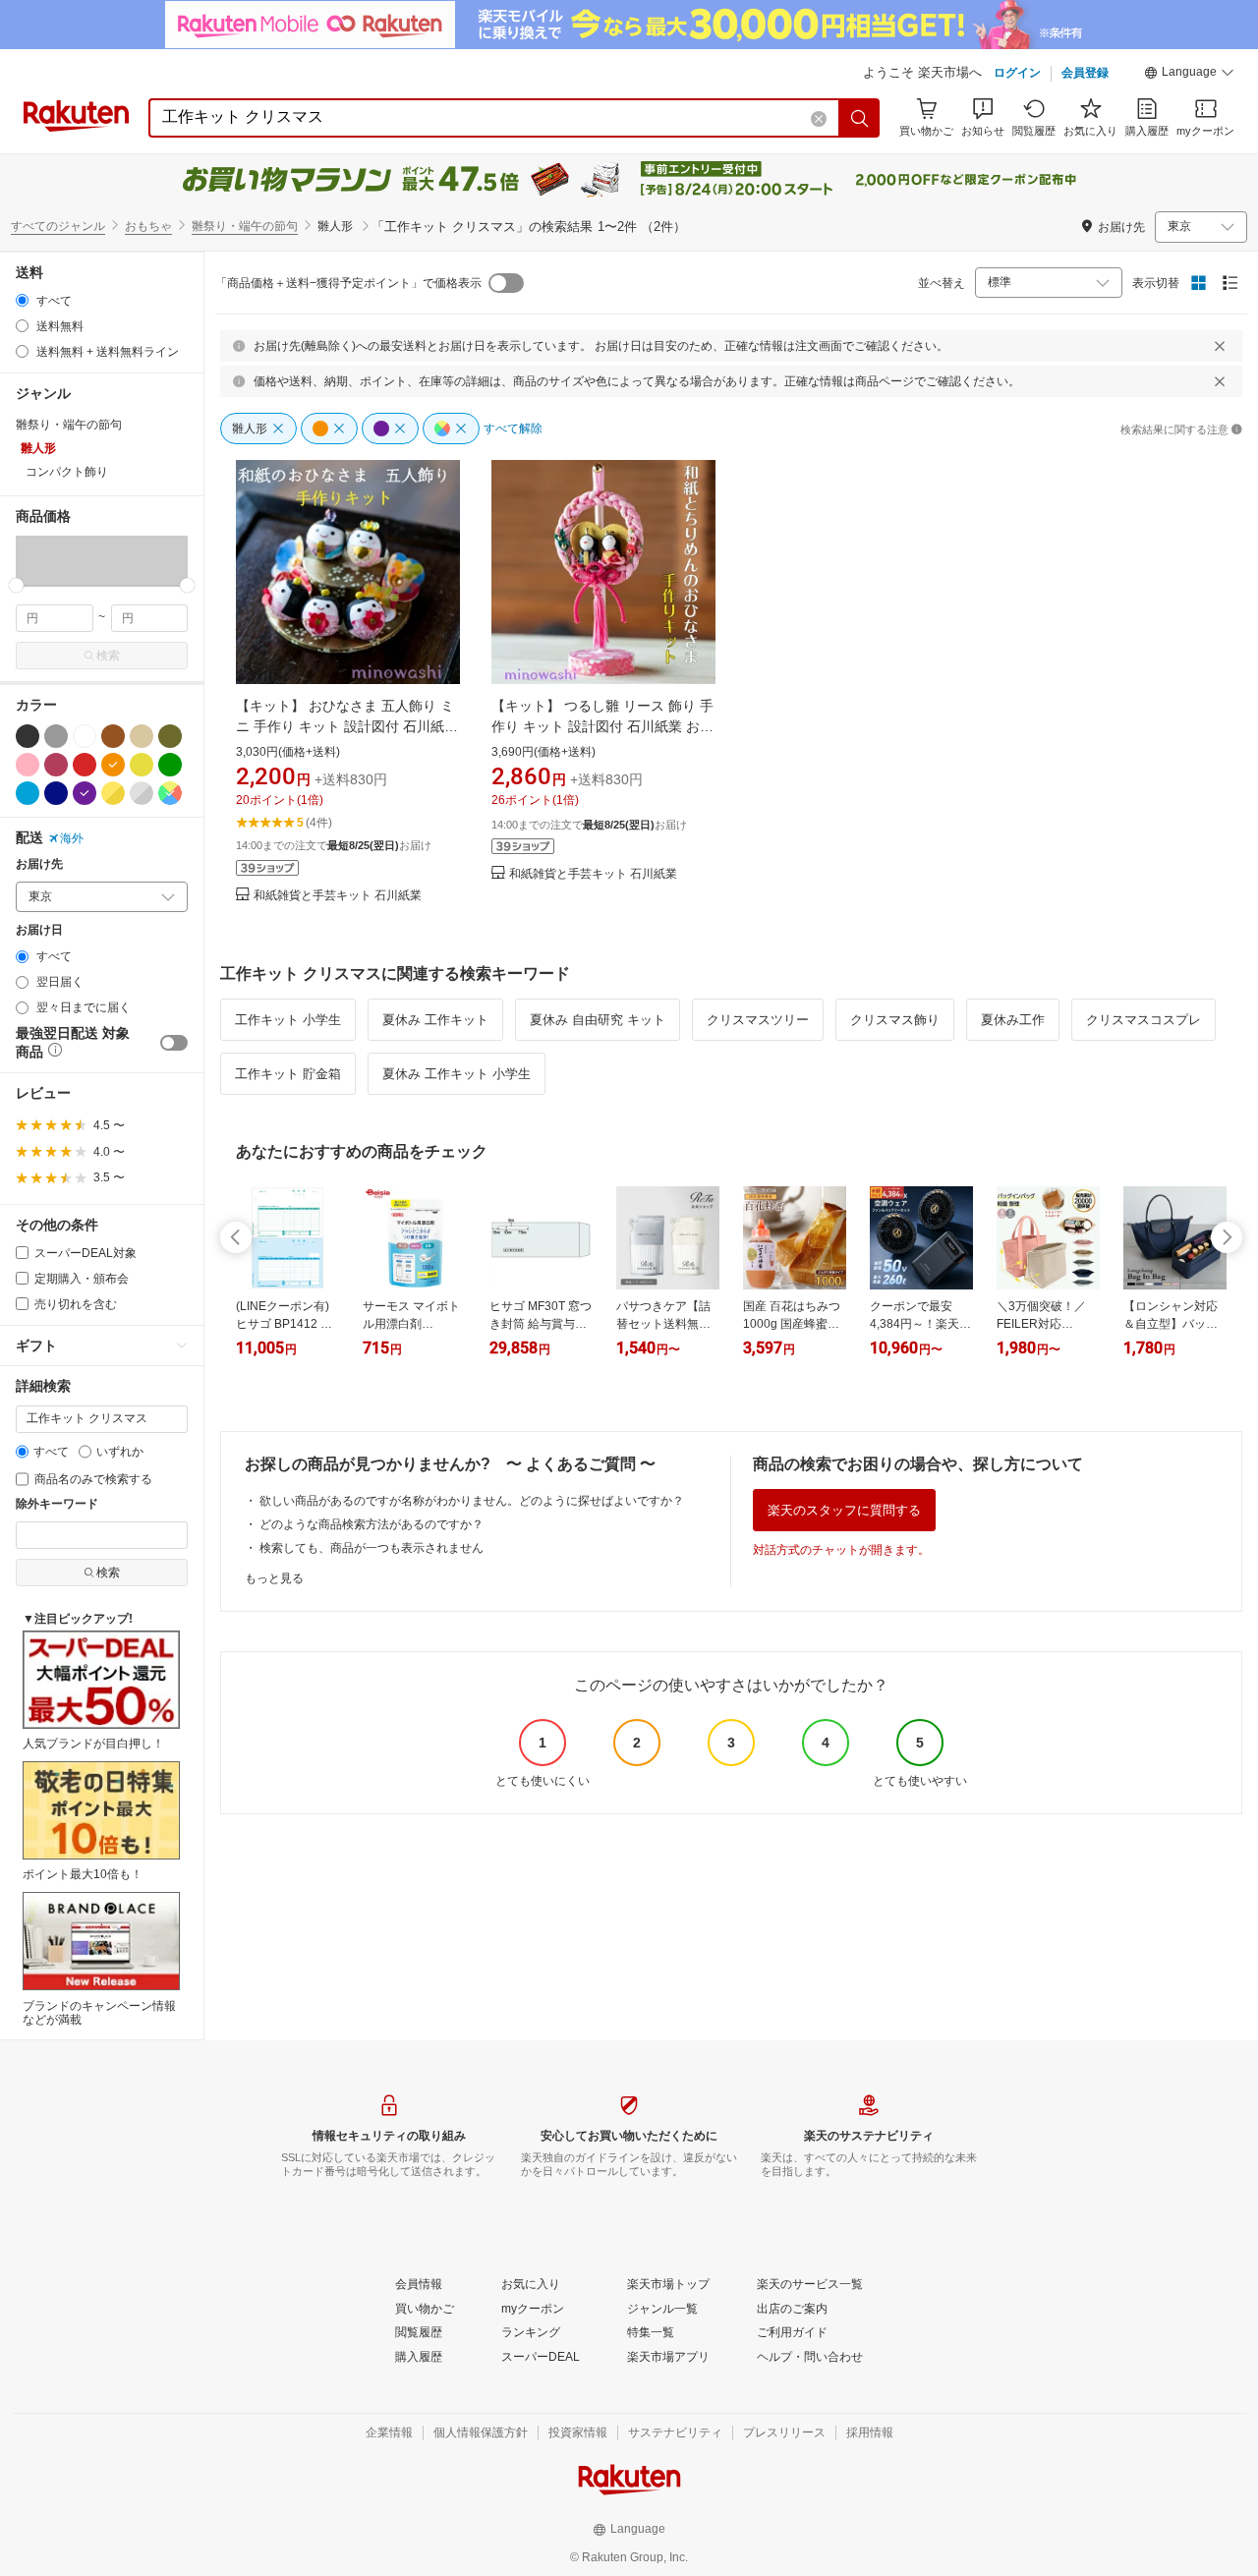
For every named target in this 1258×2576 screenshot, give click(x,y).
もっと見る (274, 1578)
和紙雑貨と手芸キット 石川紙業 (338, 896)
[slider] (16, 585)
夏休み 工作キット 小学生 (457, 1074)
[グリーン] (170, 765)
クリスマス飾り (895, 1020)
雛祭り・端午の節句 (245, 226)
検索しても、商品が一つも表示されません (372, 1548)
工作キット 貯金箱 (288, 1074)
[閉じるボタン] (1220, 346)
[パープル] (85, 793)
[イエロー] (142, 765)
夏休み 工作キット (435, 1020)
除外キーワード (57, 1504)
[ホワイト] (85, 736)
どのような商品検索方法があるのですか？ (372, 1524)
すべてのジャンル (58, 226)
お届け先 (39, 864)
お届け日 (39, 930)
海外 (72, 838)
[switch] (174, 1043)
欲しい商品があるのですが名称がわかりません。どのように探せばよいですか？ (472, 1501)
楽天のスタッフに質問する (844, 1510)
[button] (1189, 75)
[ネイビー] (56, 793)
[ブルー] (28, 793)
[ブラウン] (113, 736)
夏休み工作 (1013, 1020)
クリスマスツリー (758, 1020)
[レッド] (85, 765)
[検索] (860, 118)
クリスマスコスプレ (1144, 1020)
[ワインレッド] (56, 765)
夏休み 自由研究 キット (598, 1020)
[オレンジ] (113, 765)
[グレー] (56, 736)
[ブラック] (28, 736)
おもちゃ (148, 226)
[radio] (22, 300)
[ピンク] (28, 765)
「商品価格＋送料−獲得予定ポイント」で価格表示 (348, 283)
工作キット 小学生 (288, 1020)
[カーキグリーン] (170, 736)
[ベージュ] (142, 736)
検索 (108, 656)
